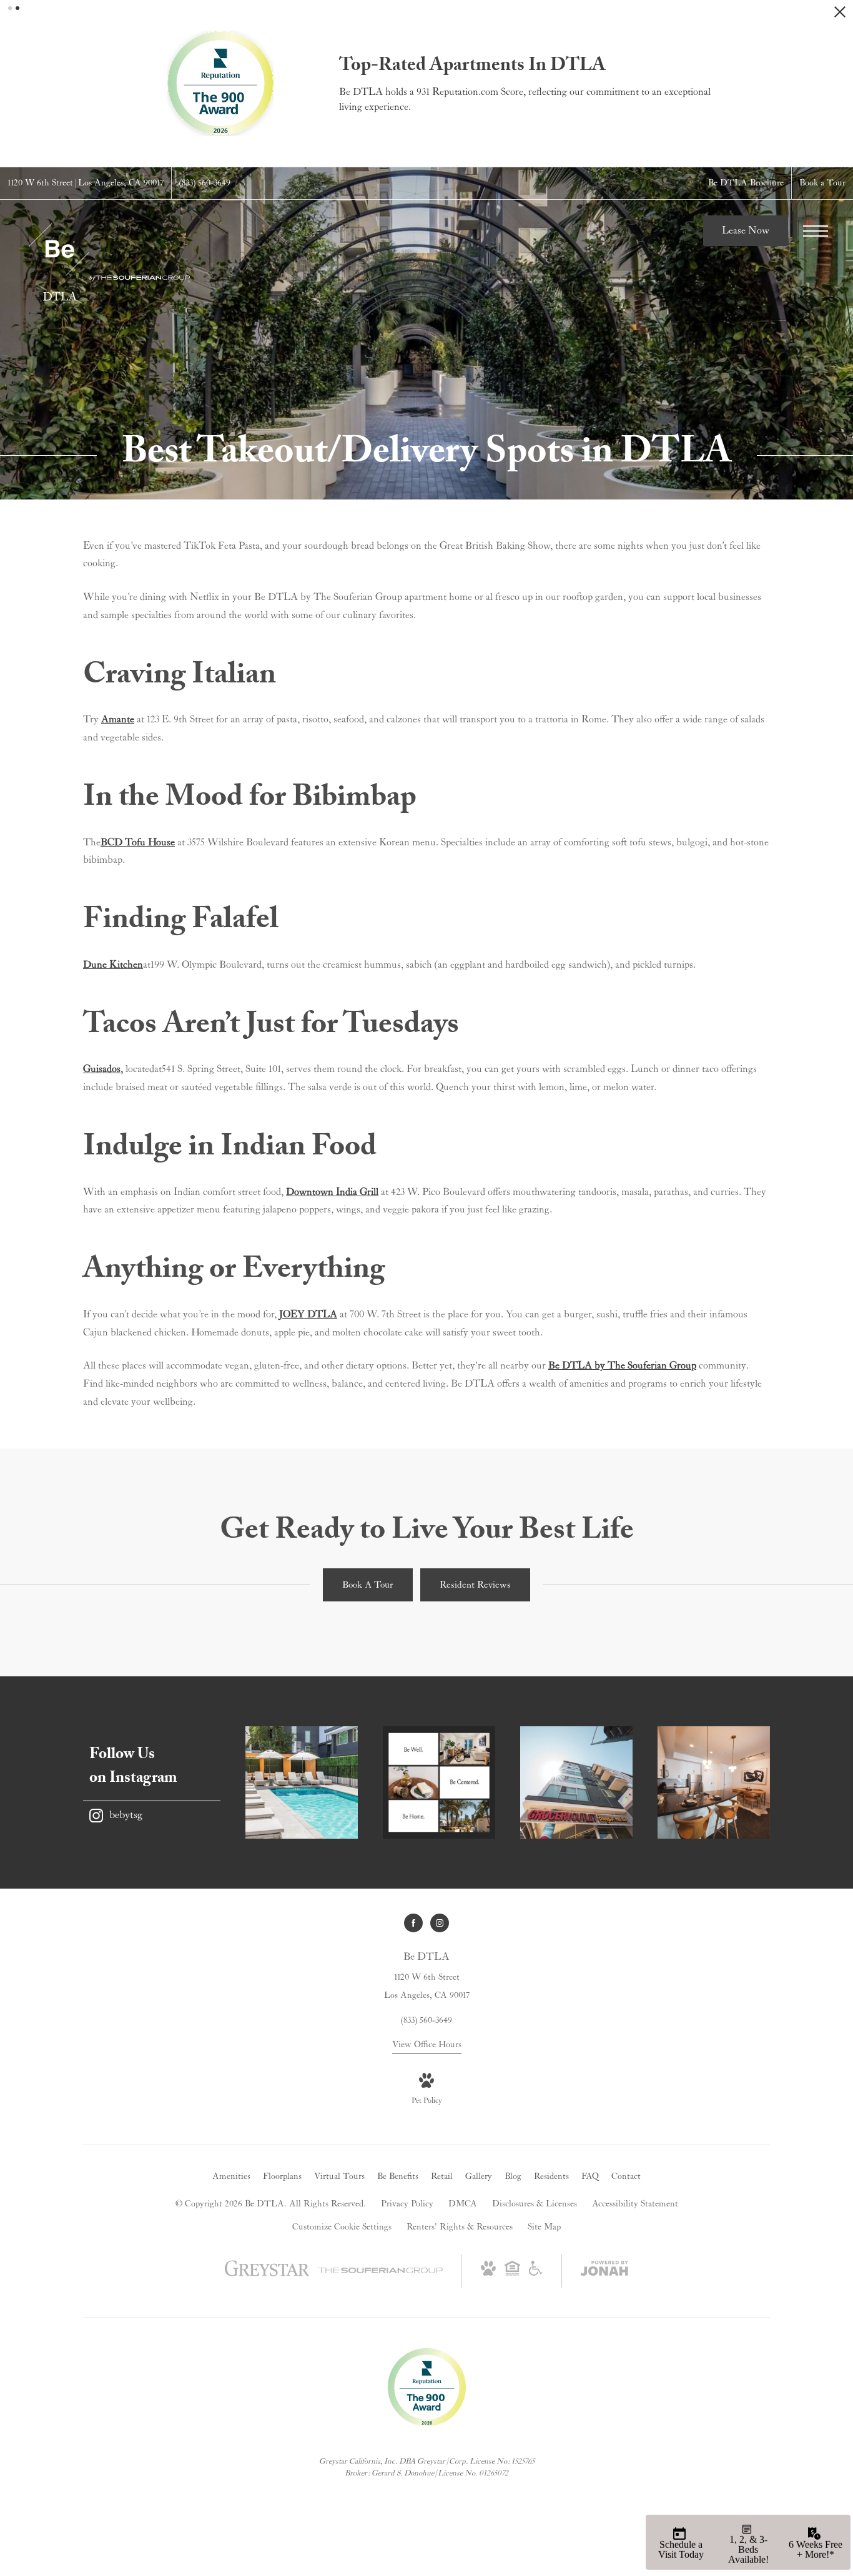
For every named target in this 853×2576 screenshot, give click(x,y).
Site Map (544, 2227)
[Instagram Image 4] (714, 1782)
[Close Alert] (840, 15)
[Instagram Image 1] (302, 1782)
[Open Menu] (816, 231)
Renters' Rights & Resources (460, 2227)
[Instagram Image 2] (439, 1782)
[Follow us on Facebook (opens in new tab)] (413, 1923)
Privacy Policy (407, 2204)
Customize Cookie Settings (342, 2227)
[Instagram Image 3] (576, 1782)
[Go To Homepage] (109, 262)
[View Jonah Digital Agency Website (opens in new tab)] (604, 2271)
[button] (10, 8)
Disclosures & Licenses (535, 2204)
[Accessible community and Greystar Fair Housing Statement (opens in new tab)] (536, 2273)
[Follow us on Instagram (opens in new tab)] (440, 1923)
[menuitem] (231, 2177)
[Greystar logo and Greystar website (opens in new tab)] (267, 2275)
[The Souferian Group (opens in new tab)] (380, 2271)
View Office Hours (427, 2045)
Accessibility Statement (635, 2204)
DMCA (463, 2204)
